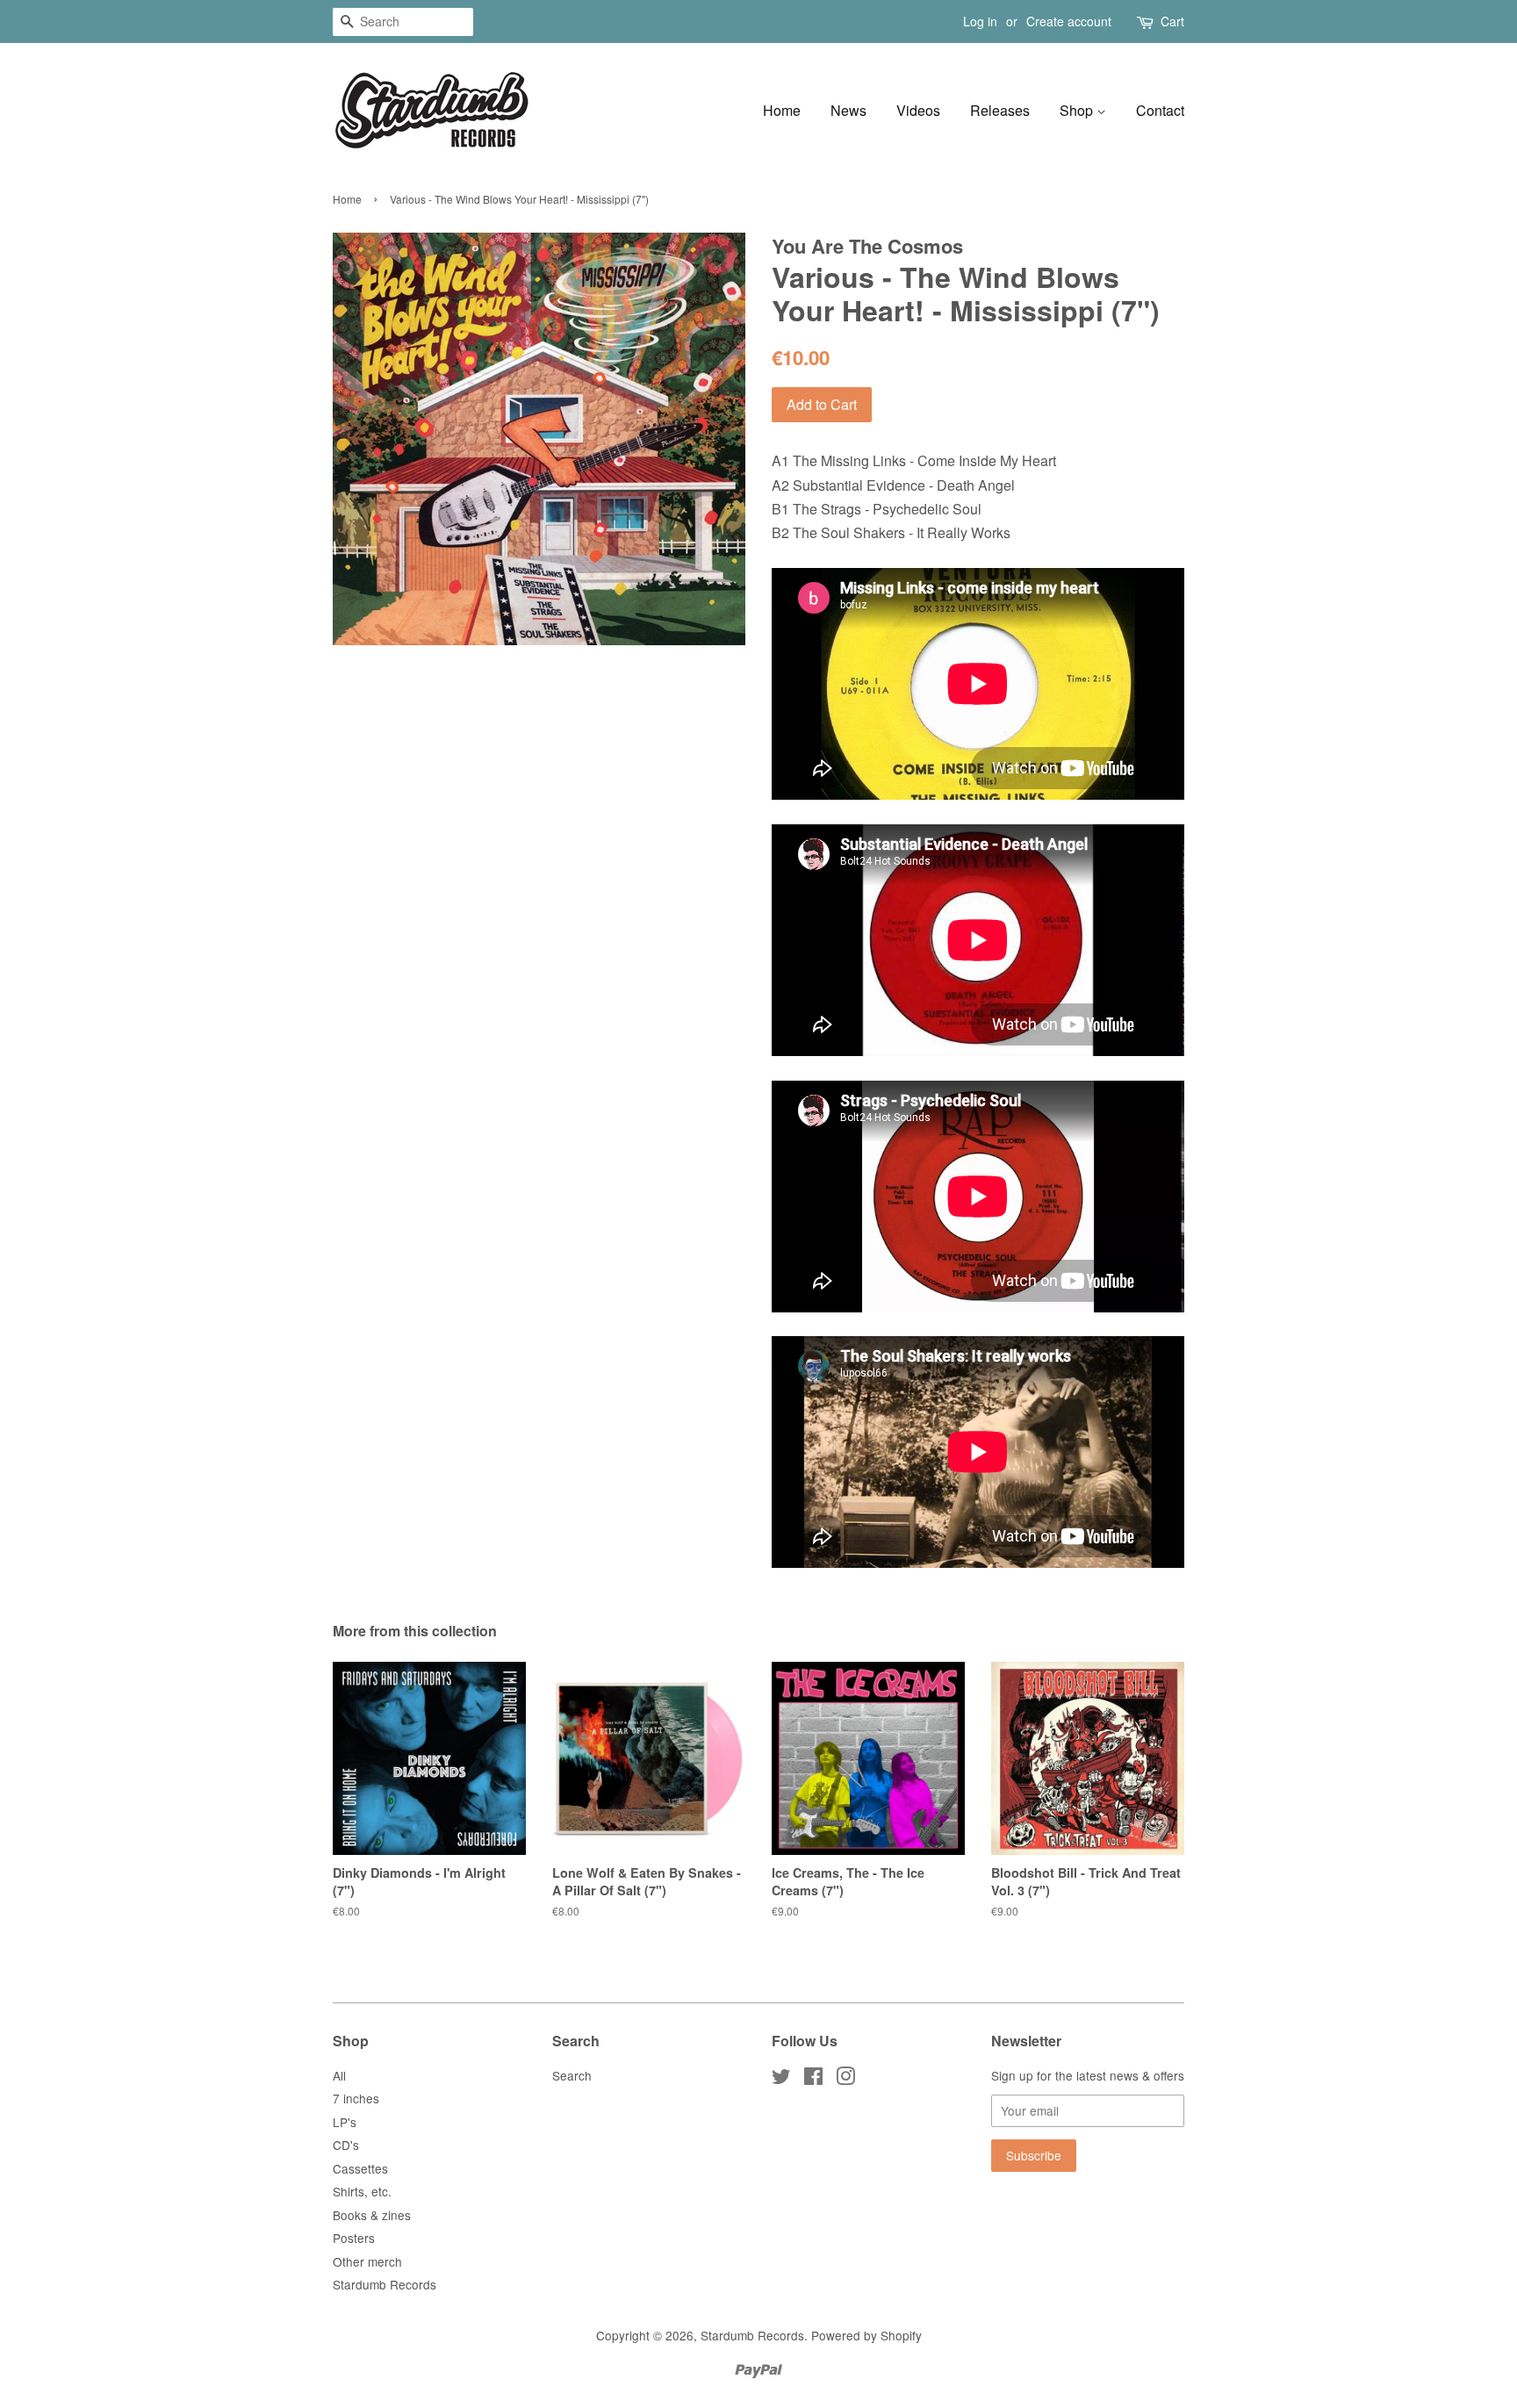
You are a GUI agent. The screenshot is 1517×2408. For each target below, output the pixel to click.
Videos (918, 110)
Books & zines (372, 2215)
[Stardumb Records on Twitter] (781, 2079)
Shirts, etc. (362, 2191)
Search (572, 2075)
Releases (1000, 110)
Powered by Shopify (866, 2335)
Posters (354, 2238)
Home (782, 110)
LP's (345, 2122)
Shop (1078, 110)
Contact (1160, 110)
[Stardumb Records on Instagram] (845, 2079)
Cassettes (360, 2168)
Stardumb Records (385, 2284)
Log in (980, 21)
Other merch (367, 2261)
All (339, 2075)
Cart (1172, 21)
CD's (346, 2145)
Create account (1069, 21)
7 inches (356, 2098)
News (848, 110)
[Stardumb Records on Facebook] (813, 2079)
